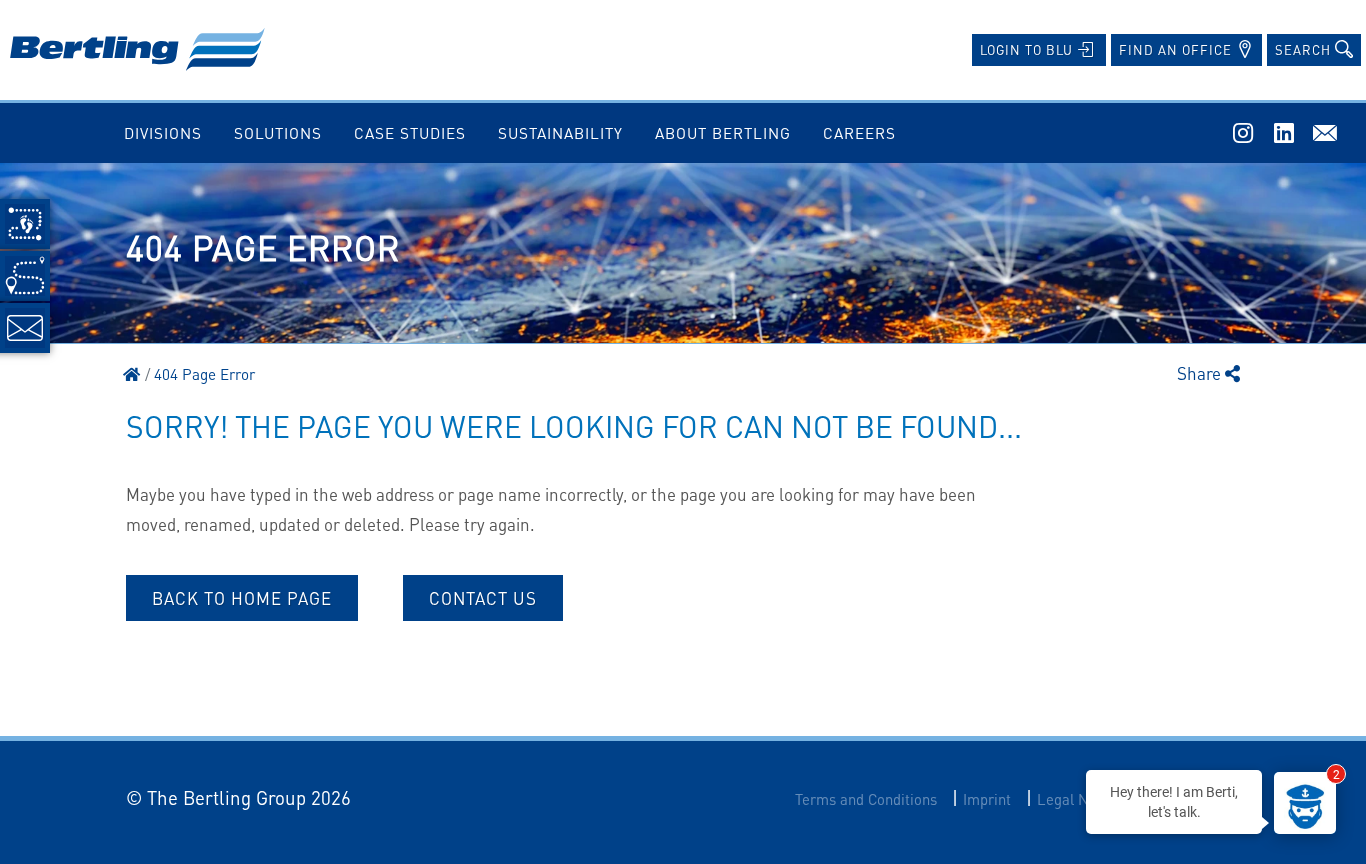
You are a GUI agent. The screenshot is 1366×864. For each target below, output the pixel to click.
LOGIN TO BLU (1028, 49)
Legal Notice (1079, 799)
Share (1201, 373)
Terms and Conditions (866, 799)
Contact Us (483, 598)
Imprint (987, 799)
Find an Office (1177, 49)
